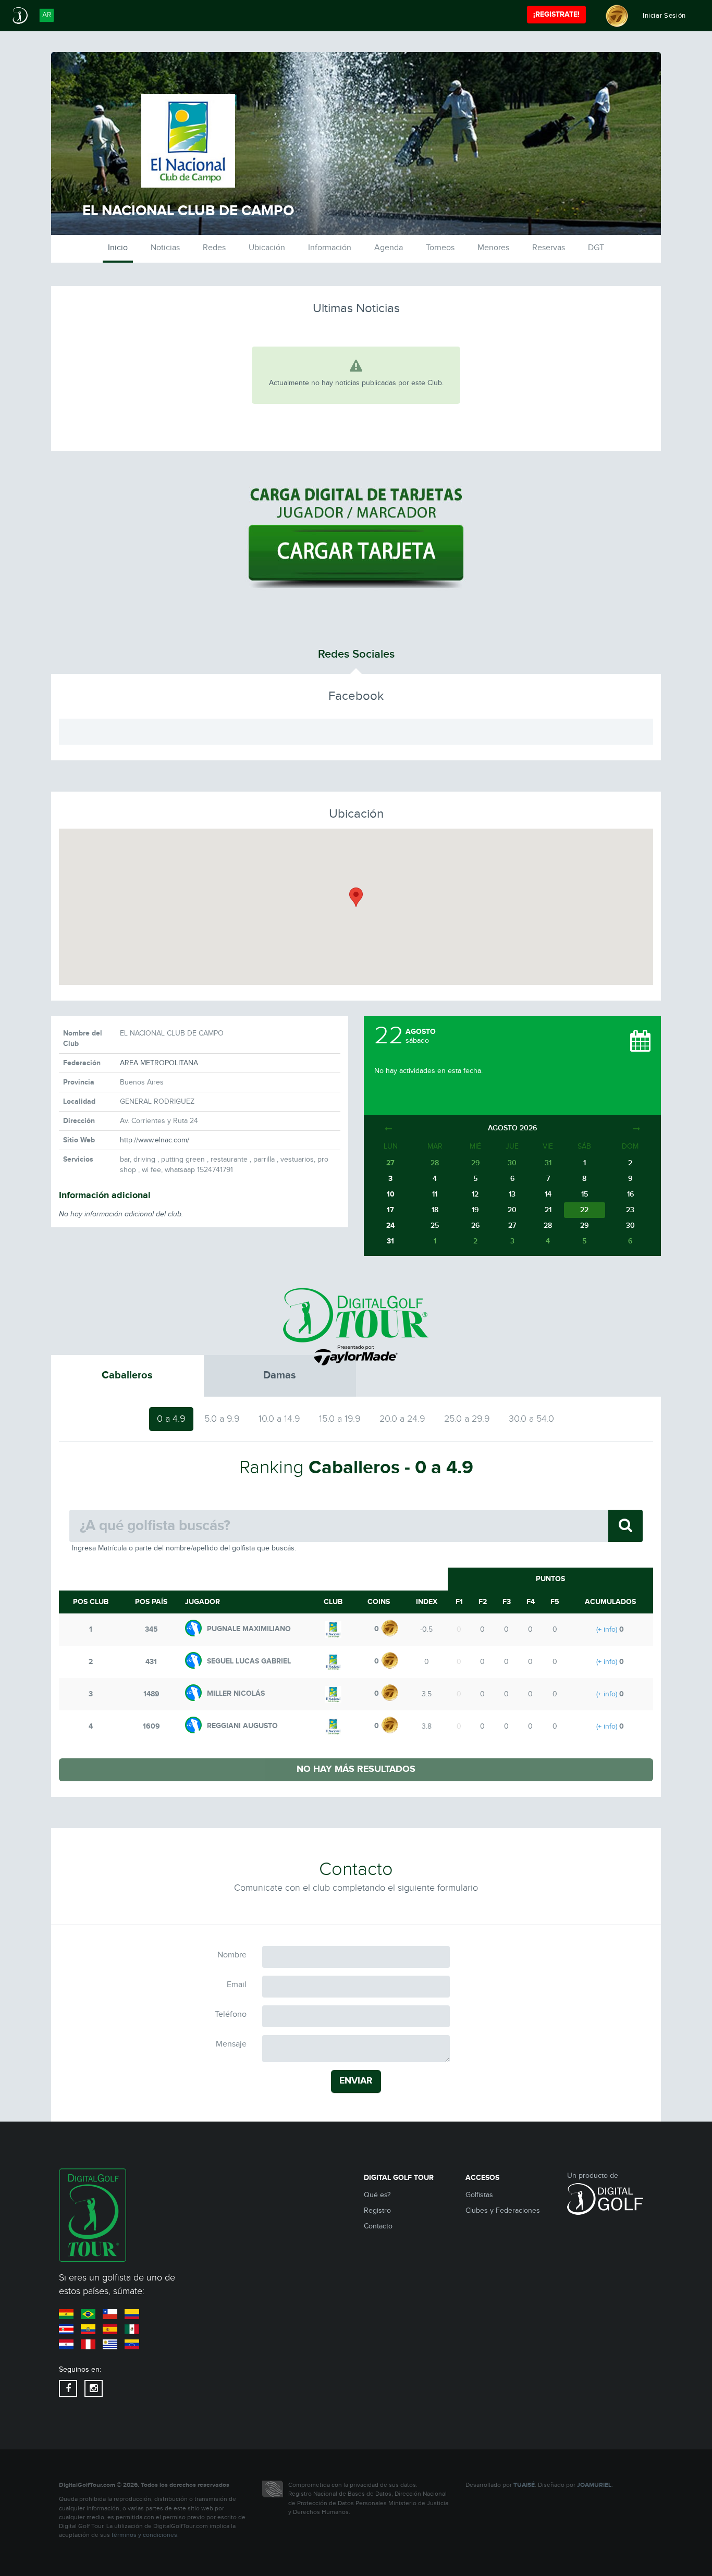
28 (548, 1225)
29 (584, 1225)
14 (548, 1194)
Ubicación (267, 248)
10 (391, 1194)
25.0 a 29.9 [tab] (467, 1419)
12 (475, 1194)
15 (585, 1194)
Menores (493, 248)
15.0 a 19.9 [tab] (340, 1419)
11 (435, 1194)
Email (237, 1985)
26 (475, 1225)
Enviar (356, 2081)
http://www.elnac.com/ (155, 1140)
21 (548, 1210)
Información (330, 248)
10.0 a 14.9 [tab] (279, 1419)
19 (475, 1210)
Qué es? (377, 2195)
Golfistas (479, 2195)
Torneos (440, 248)
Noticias (165, 248)
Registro (377, 2211)
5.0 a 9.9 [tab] (222, 1419)
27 (512, 1225)
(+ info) (607, 1630)
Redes (214, 248)
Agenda (389, 248)
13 (512, 1194)
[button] (356, 897)
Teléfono (231, 2014)
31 (390, 1241)
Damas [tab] (280, 1375)
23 (630, 1210)
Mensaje (231, 2044)
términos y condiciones (144, 2535)
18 (435, 1210)
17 (390, 1210)
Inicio (118, 248)
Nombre (232, 1955)
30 (630, 1225)
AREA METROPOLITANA (159, 1063)
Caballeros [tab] (127, 1375)
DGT (596, 248)
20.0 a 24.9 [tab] (402, 1419)
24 (390, 1225)
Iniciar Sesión (664, 16)
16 (630, 1194)
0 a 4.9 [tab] (171, 1419)
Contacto (378, 2226)
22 (584, 1210)
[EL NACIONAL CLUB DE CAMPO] (333, 1629)
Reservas (549, 248)
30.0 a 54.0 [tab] (531, 1419)
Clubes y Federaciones (503, 2211)
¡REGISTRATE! (556, 14)
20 (512, 1210)
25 (435, 1225)
